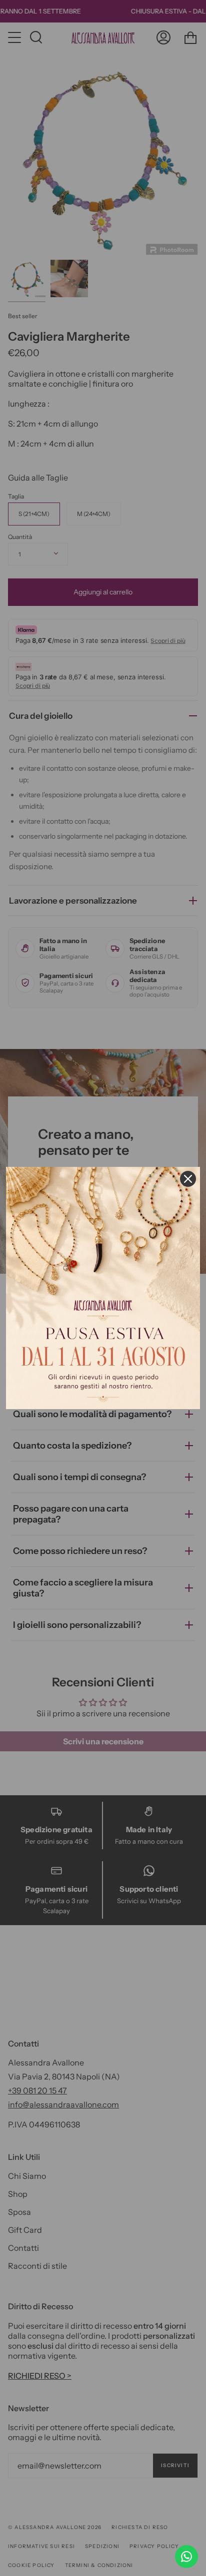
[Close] (188, 1179)
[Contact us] (186, 2557)
